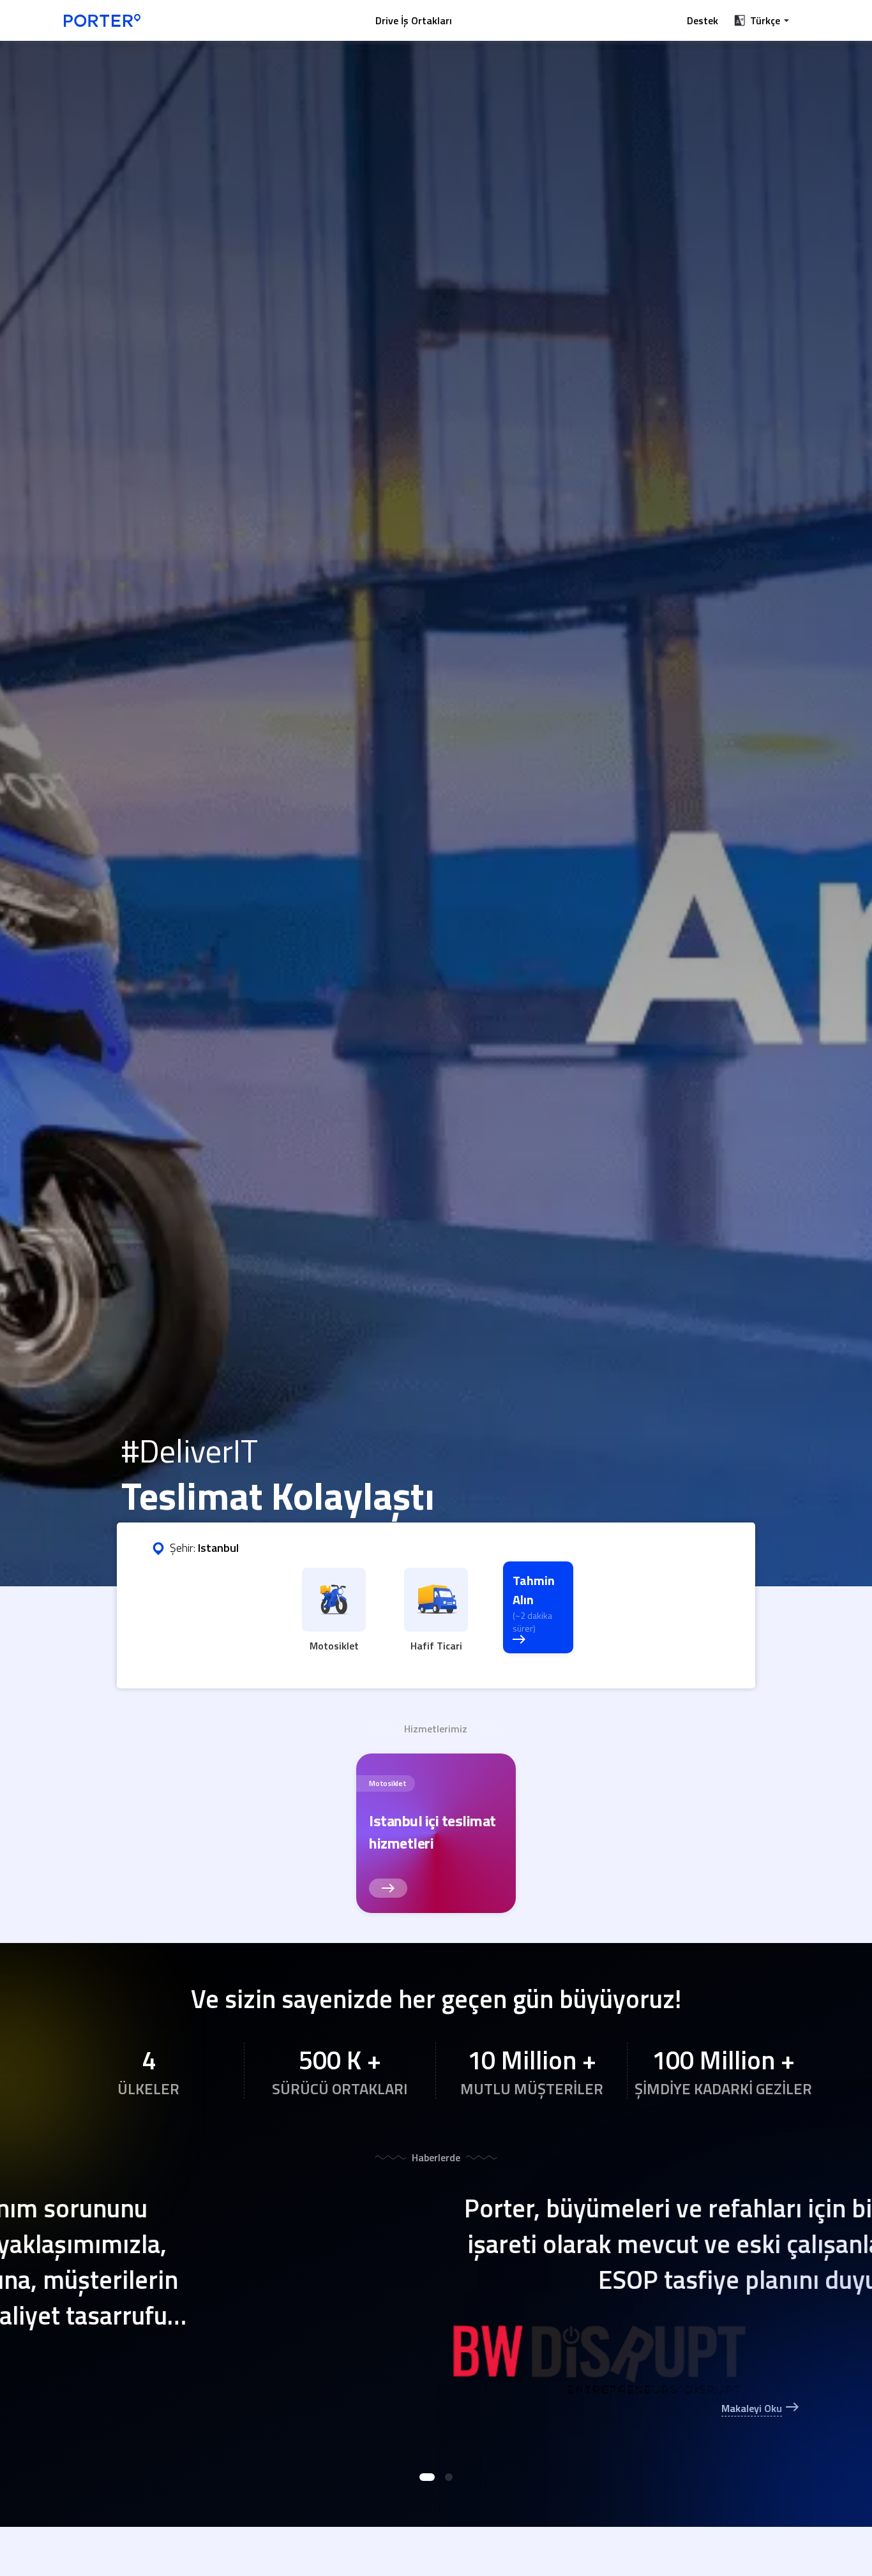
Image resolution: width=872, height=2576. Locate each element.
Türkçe (765, 20)
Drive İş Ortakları (414, 20)
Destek (703, 20)
